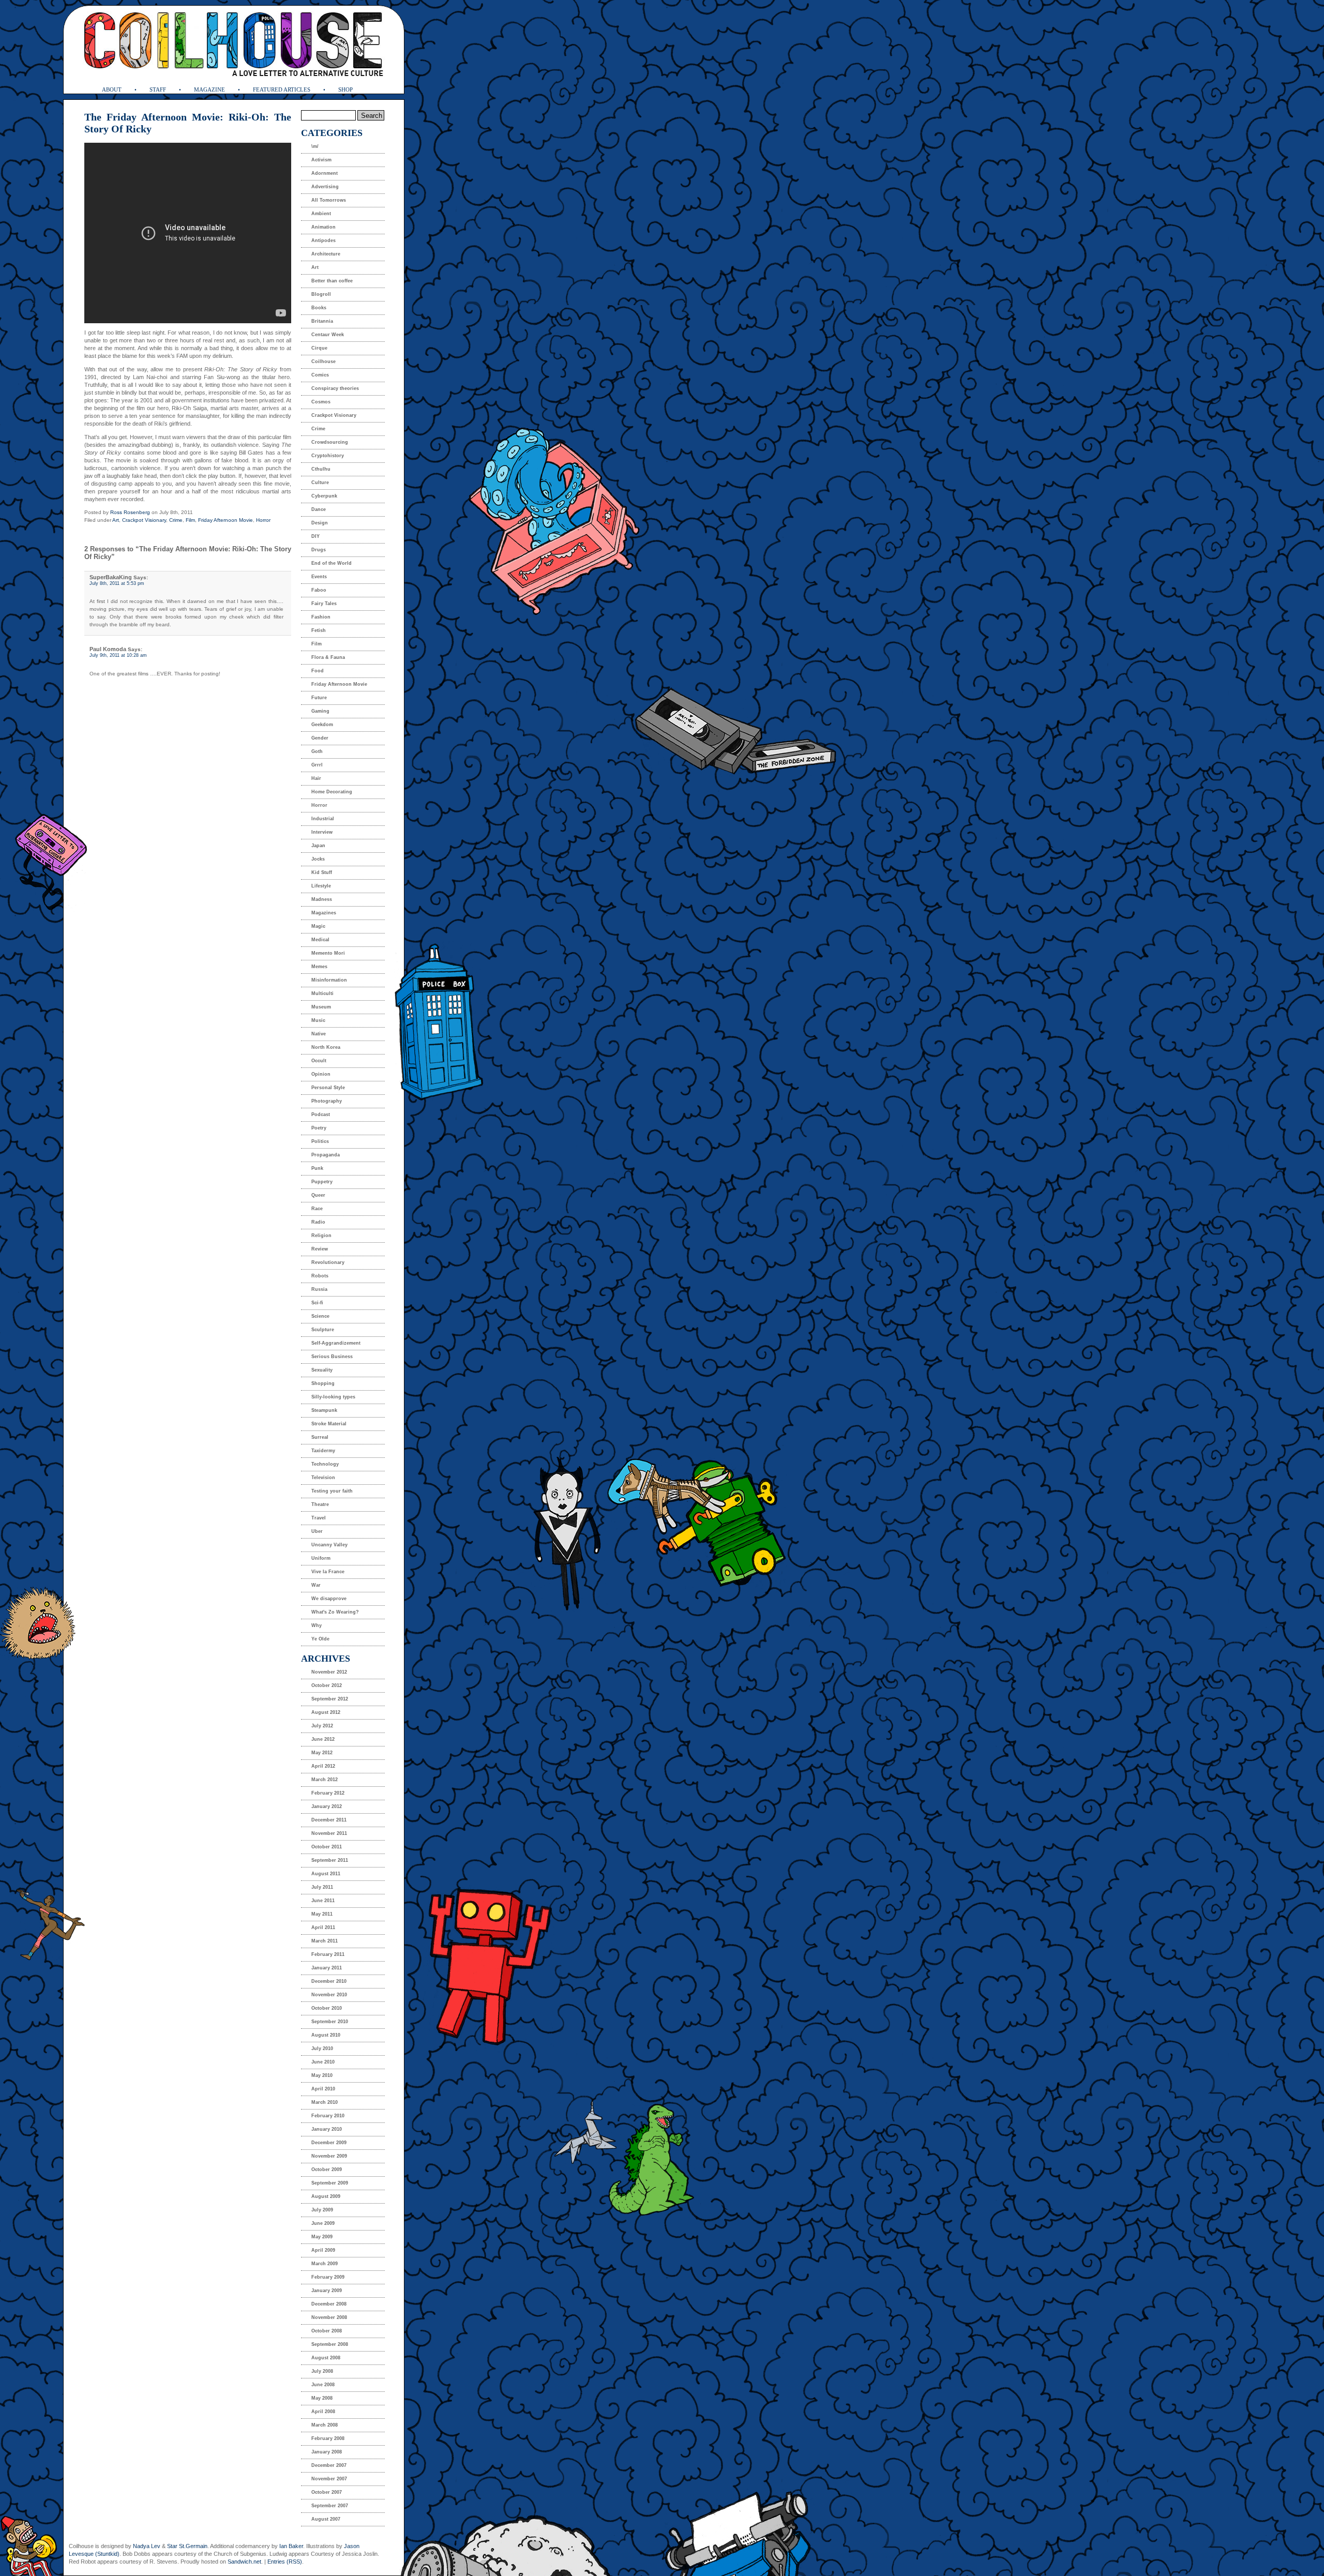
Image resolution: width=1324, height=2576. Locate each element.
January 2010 (327, 2129)
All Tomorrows (329, 200)
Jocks (318, 859)
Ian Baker (291, 2546)
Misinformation (329, 980)
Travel (319, 1518)
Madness (322, 899)
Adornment (325, 173)
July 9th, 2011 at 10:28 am (118, 655)
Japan (318, 846)
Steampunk (324, 1410)
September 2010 (330, 2022)
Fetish (319, 630)
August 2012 (326, 1712)
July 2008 (322, 2371)
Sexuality (322, 1370)
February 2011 (328, 1954)
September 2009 (330, 2183)
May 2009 (322, 2237)
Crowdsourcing (330, 442)
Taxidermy (323, 1451)
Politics (320, 1141)
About (112, 89)
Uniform (321, 1558)
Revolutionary (328, 1262)
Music (318, 1020)
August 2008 (326, 2358)
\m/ (315, 146)
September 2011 (330, 1860)
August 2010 (326, 2035)
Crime (176, 520)
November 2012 (329, 1672)
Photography (327, 1101)
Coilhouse (324, 361)
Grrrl (317, 765)
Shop (345, 89)
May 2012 (322, 1753)
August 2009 (326, 2196)
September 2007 (330, 2506)
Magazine (209, 89)
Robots (320, 1276)
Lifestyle (321, 886)
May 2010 (322, 2075)
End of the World (332, 563)
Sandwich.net (244, 2562)
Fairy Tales (324, 604)
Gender (320, 738)
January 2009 (327, 2291)
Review (320, 1249)
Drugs (319, 550)
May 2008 (322, 2398)
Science (320, 1316)
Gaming (320, 711)
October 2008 (327, 2331)
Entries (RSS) (285, 2562)
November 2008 (329, 2317)
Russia (319, 1289)
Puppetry (322, 1182)
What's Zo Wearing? (335, 1612)
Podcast (321, 1114)
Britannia (322, 321)
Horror (263, 520)
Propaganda (326, 1155)
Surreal (320, 1437)
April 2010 (323, 2089)
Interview (322, 832)
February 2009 (328, 2277)
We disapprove (329, 1599)
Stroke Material (329, 1424)
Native (319, 1034)
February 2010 (328, 2116)
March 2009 (325, 2264)
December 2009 (329, 2143)
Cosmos (321, 402)
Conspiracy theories (335, 388)
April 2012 (323, 1766)
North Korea (326, 1047)
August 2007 (326, 2519)
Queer (318, 1195)
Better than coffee (332, 281)
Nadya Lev (147, 2546)
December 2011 (329, 1820)
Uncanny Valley (329, 1545)
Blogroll (321, 294)
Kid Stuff (322, 872)
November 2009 (329, 2156)
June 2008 (323, 2385)
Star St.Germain (187, 2546)
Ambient (321, 214)
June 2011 (323, 1901)
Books (319, 308)
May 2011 (322, 1914)
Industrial (323, 819)
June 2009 (323, 2223)
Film (190, 520)
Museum (321, 1007)
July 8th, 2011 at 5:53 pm (117, 583)
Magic (318, 926)
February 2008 (328, 2438)
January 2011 (327, 1968)
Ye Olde (320, 1639)
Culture (320, 483)
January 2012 (327, 1806)
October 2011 (327, 1847)
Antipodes (324, 240)
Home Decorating (332, 792)
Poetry (319, 1128)
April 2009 (323, 2250)
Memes (319, 967)
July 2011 (322, 1887)
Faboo (319, 590)
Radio (318, 1222)
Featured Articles (282, 89)
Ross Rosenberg (130, 512)
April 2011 (323, 1927)
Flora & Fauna (328, 657)
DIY (315, 536)
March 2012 (325, 1780)
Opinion (321, 1074)
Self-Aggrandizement (336, 1343)
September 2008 (330, 2344)
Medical (320, 940)
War (316, 1585)
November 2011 (329, 1833)
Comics (320, 375)
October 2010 (327, 2008)
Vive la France (328, 1572)
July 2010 (322, 2048)
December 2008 (329, 2304)
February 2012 (328, 1793)
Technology (325, 1464)
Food (318, 671)
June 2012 (323, 1739)
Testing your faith (332, 1491)
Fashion (321, 617)
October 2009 (327, 2170)
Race (317, 1209)
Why (317, 1625)
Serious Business (332, 1357)
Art (116, 520)
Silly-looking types (333, 1397)
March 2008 (325, 2425)
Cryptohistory (328, 456)
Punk (317, 1168)
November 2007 (329, 2479)
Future (319, 698)
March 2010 (325, 2102)
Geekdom (322, 725)
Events (319, 577)
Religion (321, 1236)
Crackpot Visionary (144, 520)
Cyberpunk (324, 496)
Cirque (319, 348)
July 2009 (322, 2210)
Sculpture (323, 1330)
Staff (158, 89)
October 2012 (327, 1685)
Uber (317, 1531)
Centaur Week (328, 335)
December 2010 (329, 1981)
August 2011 (326, 1874)
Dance (319, 509)
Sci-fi (317, 1303)
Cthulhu (321, 469)
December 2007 (329, 2465)
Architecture (326, 254)
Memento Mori (328, 953)
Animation (324, 227)
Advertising (325, 187)
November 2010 (329, 1995)
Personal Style (328, 1088)
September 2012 (330, 1699)
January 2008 (327, 2452)
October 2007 (327, 2492)
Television (323, 1478)
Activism (321, 160)
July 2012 (322, 1726)
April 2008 (323, 2412)
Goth (317, 751)
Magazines (324, 913)
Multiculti (322, 993)
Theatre (320, 1504)
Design (320, 523)
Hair (316, 778)
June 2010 (323, 2062)
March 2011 (325, 1941)
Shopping (323, 1383)
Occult (319, 1061)
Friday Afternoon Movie (225, 520)
